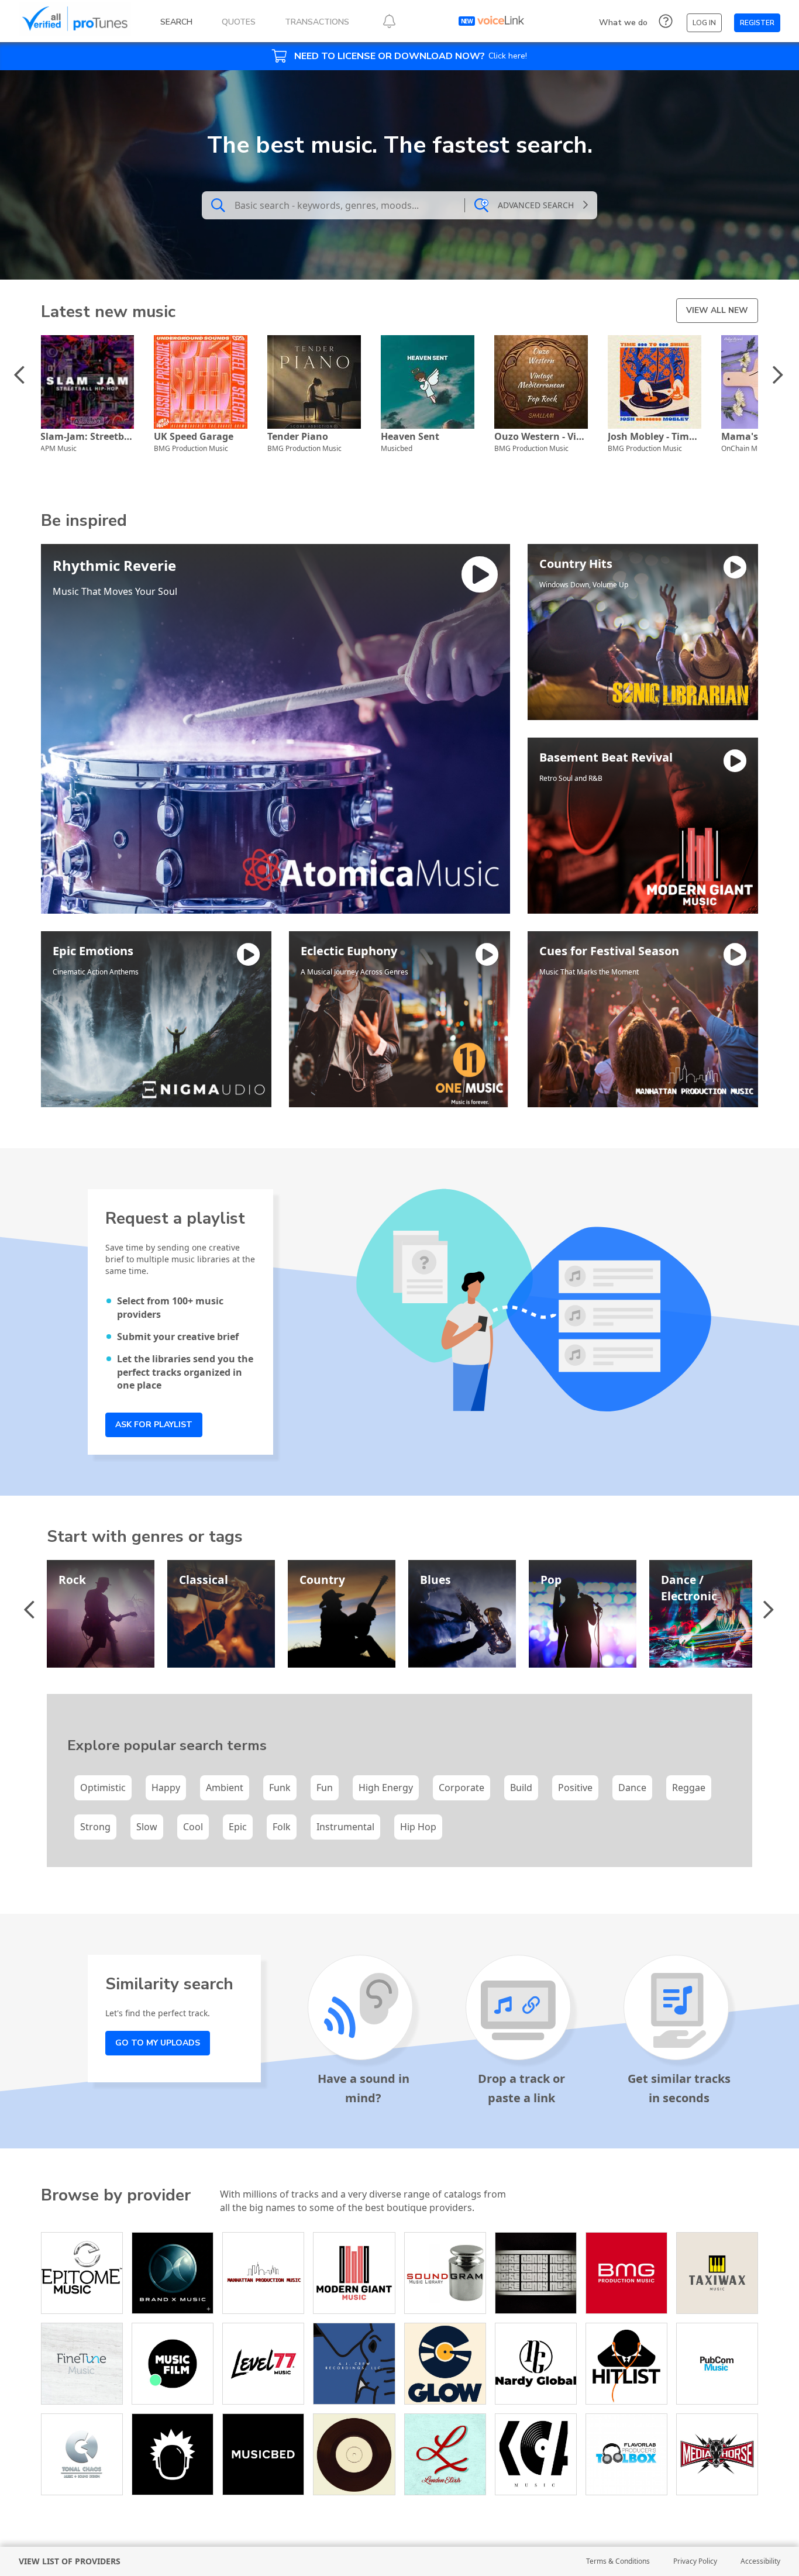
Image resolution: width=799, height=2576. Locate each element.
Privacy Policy (695, 2561)
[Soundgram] (445, 2273)
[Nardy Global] (536, 2364)
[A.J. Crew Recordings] (354, 2364)
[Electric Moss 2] (354, 2454)
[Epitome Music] (82, 2273)
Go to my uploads (158, 2043)
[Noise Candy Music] (536, 2273)
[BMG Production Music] (626, 2273)
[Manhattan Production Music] (263, 2273)
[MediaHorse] (717, 2454)
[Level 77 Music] (263, 2364)
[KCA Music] (536, 2454)
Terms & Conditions (618, 2561)
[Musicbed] (263, 2454)
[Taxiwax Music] (717, 2273)
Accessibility (760, 2561)
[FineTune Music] (82, 2364)
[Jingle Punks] (173, 2454)
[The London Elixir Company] (445, 2454)
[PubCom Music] (717, 2364)
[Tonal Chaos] (82, 2454)
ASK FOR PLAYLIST (154, 1425)
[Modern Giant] (354, 2273)
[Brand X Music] (173, 2273)
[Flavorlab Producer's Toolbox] (626, 2454)
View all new (717, 310)
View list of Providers (70, 2561)
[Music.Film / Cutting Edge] (173, 2364)
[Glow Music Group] (445, 2364)
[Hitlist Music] (626, 2364)
